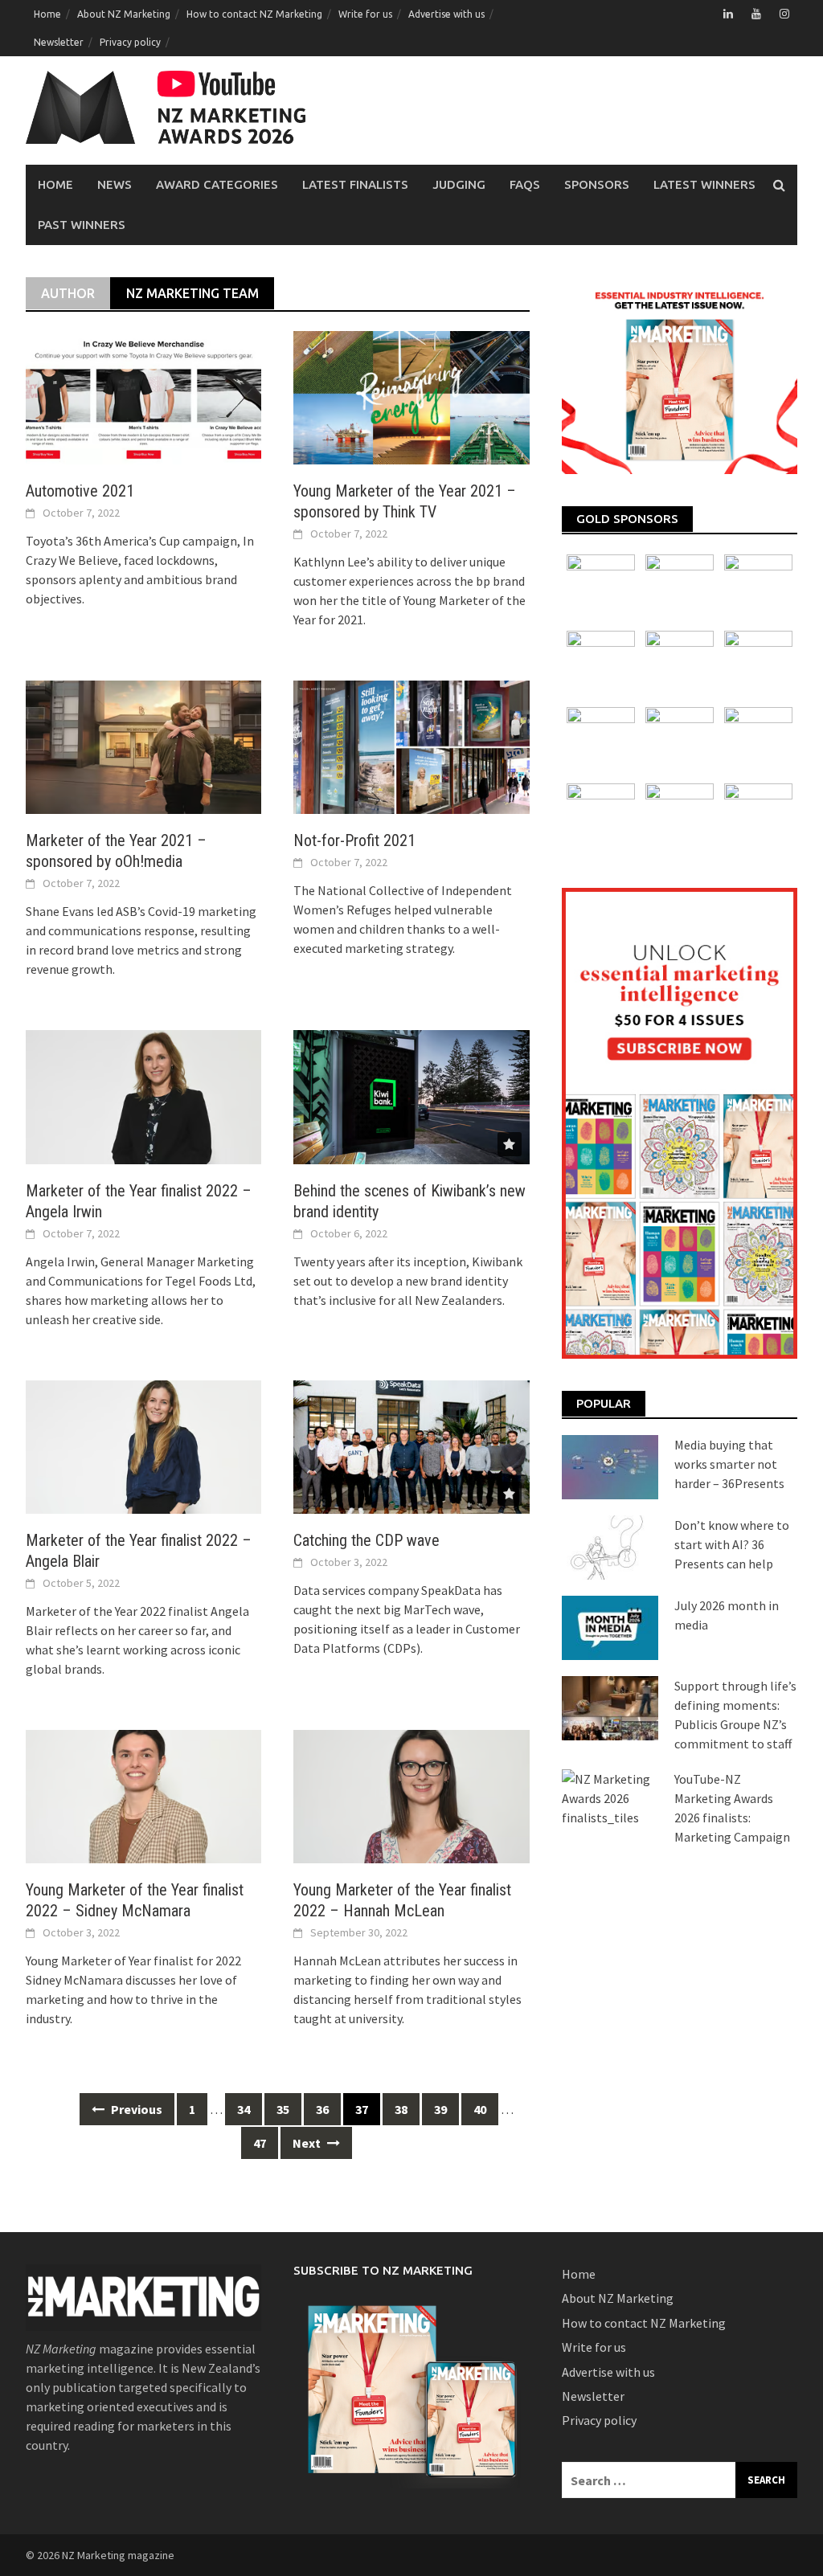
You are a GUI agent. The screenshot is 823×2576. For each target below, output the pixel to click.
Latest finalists (355, 184)
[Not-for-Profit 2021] (411, 746)
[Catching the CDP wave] (411, 1445)
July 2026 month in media (727, 1615)
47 (260, 2143)
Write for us (365, 14)
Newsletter (59, 42)
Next (308, 2143)
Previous (135, 2109)
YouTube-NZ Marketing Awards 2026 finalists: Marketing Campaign (732, 1808)
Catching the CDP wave (366, 1540)
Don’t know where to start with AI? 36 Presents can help (732, 1544)
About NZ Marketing (124, 14)
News (115, 184)
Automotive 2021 (80, 491)
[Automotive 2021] (143, 396)
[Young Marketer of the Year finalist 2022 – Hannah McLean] (411, 1795)
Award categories (217, 184)
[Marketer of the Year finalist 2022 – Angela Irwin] (143, 1095)
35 (283, 2109)
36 (322, 2109)
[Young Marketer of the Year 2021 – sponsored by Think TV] (411, 396)
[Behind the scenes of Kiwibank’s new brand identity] (411, 1095)
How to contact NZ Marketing (254, 14)
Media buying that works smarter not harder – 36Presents (729, 1464)
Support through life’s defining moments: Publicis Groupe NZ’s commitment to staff (735, 1715)
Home (47, 14)
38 (401, 2109)
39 (440, 2109)
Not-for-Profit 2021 (354, 840)
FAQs (525, 184)
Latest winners (704, 184)
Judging (459, 184)
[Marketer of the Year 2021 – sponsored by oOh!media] (143, 746)
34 (244, 2109)
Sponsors (597, 184)
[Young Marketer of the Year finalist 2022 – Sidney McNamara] (143, 1795)
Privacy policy (130, 42)
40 (480, 2109)
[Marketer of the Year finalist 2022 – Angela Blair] (143, 1445)
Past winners (82, 225)
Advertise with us (446, 14)
